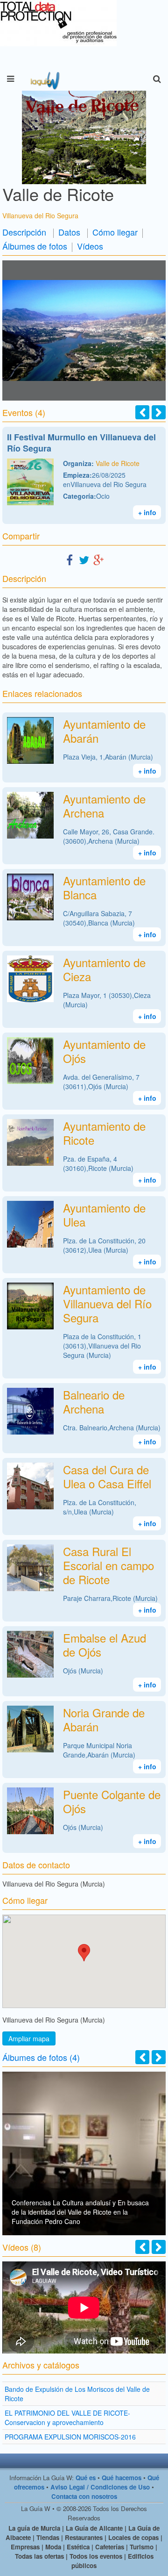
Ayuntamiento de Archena (104, 806)
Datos (69, 232)
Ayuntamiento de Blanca (104, 887)
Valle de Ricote (118, 463)
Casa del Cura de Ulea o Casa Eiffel (107, 1476)
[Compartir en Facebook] (70, 559)
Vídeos (90, 246)
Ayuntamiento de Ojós (104, 1051)
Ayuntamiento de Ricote (104, 1133)
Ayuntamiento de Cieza (104, 969)
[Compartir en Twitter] (84, 559)
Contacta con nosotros (84, 2496)
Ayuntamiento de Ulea (104, 1215)
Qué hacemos (122, 2478)
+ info (147, 512)
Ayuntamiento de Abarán (104, 731)
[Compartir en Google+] (98, 559)
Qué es (86, 2478)
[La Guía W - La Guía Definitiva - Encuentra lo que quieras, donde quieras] (44, 79)
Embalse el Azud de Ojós (105, 1645)
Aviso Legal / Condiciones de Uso (100, 2487)
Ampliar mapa (29, 2038)
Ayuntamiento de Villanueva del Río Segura (107, 1303)
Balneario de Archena (94, 1402)
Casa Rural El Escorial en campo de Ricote (108, 1565)
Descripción (24, 232)
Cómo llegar (115, 232)
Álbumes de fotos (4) (41, 2057)
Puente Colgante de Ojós (112, 1801)
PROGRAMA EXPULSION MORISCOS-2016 (70, 2437)
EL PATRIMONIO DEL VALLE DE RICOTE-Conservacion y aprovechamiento (67, 2418)
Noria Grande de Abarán (104, 1719)
